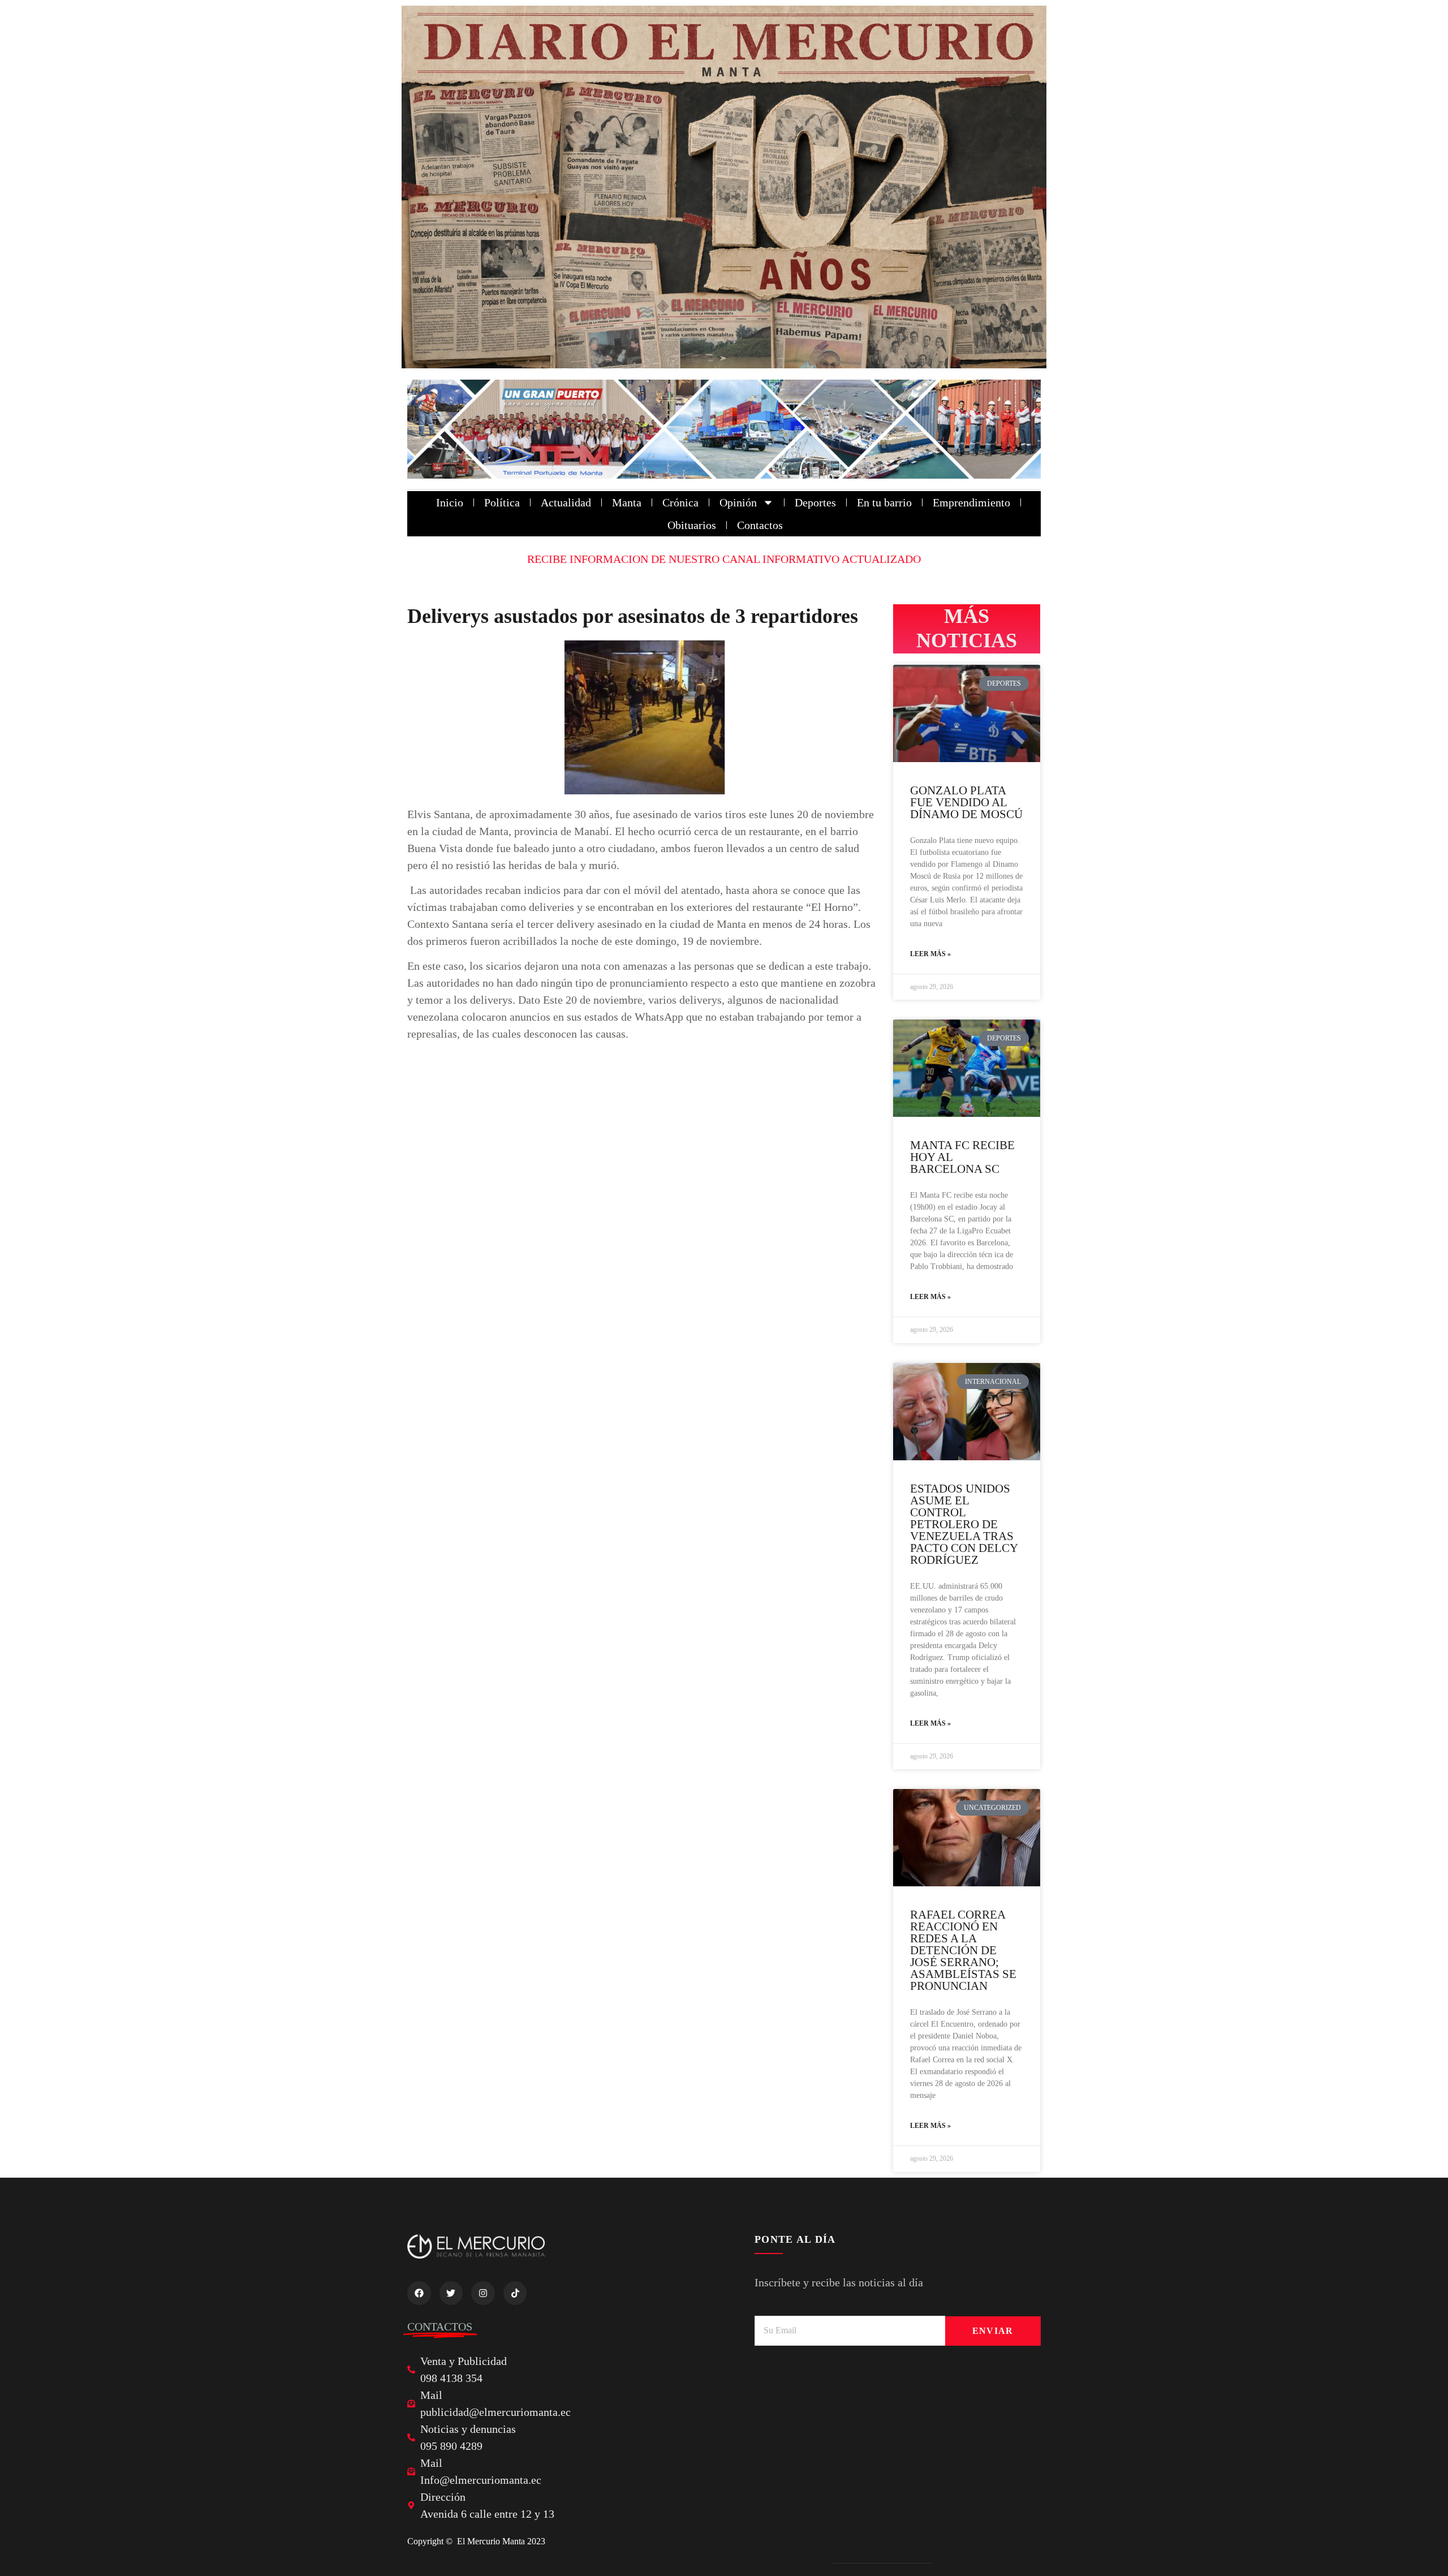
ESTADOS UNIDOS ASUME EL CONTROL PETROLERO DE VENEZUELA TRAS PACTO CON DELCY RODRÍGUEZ (964, 1524)
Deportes (815, 502)
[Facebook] (419, 2293)
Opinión (738, 502)
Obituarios (692, 525)
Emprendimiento (971, 502)
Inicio (450, 502)
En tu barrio (884, 502)
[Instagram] (483, 2293)
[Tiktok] (515, 2293)
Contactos (760, 525)
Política (502, 502)
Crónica (680, 502)
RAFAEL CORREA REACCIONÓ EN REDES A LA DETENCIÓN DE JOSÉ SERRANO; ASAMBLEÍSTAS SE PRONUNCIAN (963, 1950)
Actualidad (566, 502)
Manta (627, 502)
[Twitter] (451, 2293)
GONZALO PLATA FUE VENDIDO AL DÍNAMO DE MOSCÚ (966, 802)
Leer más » (930, 954)
